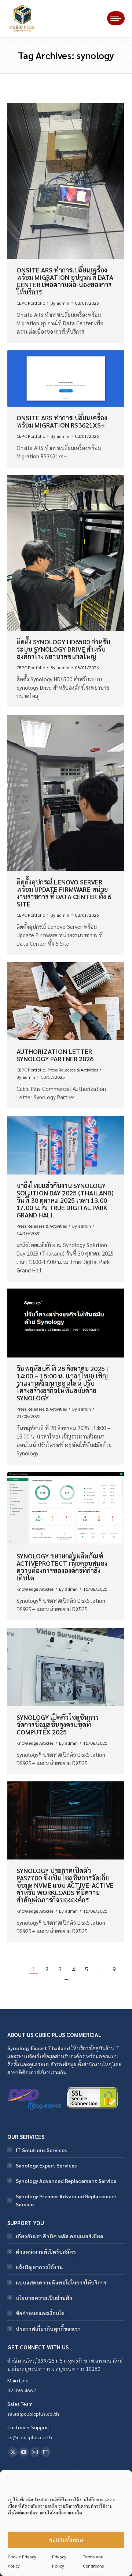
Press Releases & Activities (73, 1070)
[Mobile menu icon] (116, 18)
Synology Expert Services (46, 2165)
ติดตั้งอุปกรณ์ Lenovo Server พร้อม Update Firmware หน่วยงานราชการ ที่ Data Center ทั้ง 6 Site (64, 893)
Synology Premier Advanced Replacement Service (67, 2200)
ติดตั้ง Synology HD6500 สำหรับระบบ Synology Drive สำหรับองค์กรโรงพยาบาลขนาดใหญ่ (63, 649)
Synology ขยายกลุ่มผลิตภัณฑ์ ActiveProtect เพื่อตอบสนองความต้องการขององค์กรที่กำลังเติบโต (62, 1567)
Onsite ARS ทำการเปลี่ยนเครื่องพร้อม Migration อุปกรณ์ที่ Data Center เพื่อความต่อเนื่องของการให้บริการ (65, 281)
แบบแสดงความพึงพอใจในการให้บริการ (61, 2282)
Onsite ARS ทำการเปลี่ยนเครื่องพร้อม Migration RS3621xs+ (62, 421)
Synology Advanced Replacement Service (66, 2181)
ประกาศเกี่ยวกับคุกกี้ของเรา (48, 2328)
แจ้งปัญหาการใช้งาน (39, 2267)
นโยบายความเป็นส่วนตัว (44, 2298)
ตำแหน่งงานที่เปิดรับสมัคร (46, 2251)
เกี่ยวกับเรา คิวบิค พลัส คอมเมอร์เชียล (60, 2236)
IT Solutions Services (41, 2150)
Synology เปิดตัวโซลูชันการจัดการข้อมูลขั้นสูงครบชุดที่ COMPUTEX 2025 (58, 1724)
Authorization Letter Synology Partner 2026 (55, 1055)
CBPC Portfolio (31, 303)
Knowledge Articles (35, 1589)
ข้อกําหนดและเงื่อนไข (40, 2313)
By (60, 303)
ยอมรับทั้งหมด (66, 2540)
